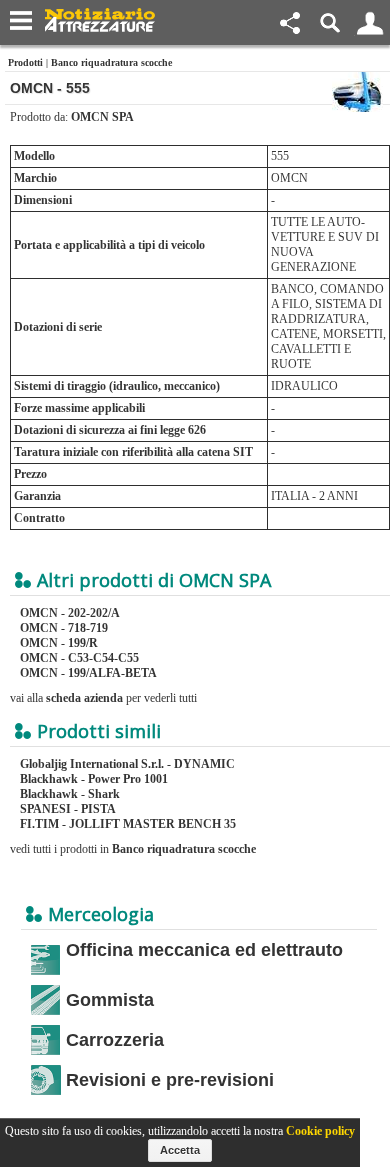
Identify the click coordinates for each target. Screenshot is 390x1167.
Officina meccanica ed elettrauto (204, 950)
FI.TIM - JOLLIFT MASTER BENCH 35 (128, 824)
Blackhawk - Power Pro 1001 (94, 779)
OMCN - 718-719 (64, 628)
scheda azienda (84, 698)
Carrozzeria (115, 1040)
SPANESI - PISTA (68, 809)
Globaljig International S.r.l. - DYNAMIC (127, 764)
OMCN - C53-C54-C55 (79, 658)
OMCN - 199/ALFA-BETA (88, 673)
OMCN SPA (102, 117)
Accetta (180, 1150)
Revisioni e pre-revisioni (170, 1080)
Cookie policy (320, 1131)
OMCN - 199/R (59, 643)
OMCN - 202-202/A (70, 613)
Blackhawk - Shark (70, 794)
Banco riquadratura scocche (111, 62)
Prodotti (25, 62)
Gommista (110, 1000)
